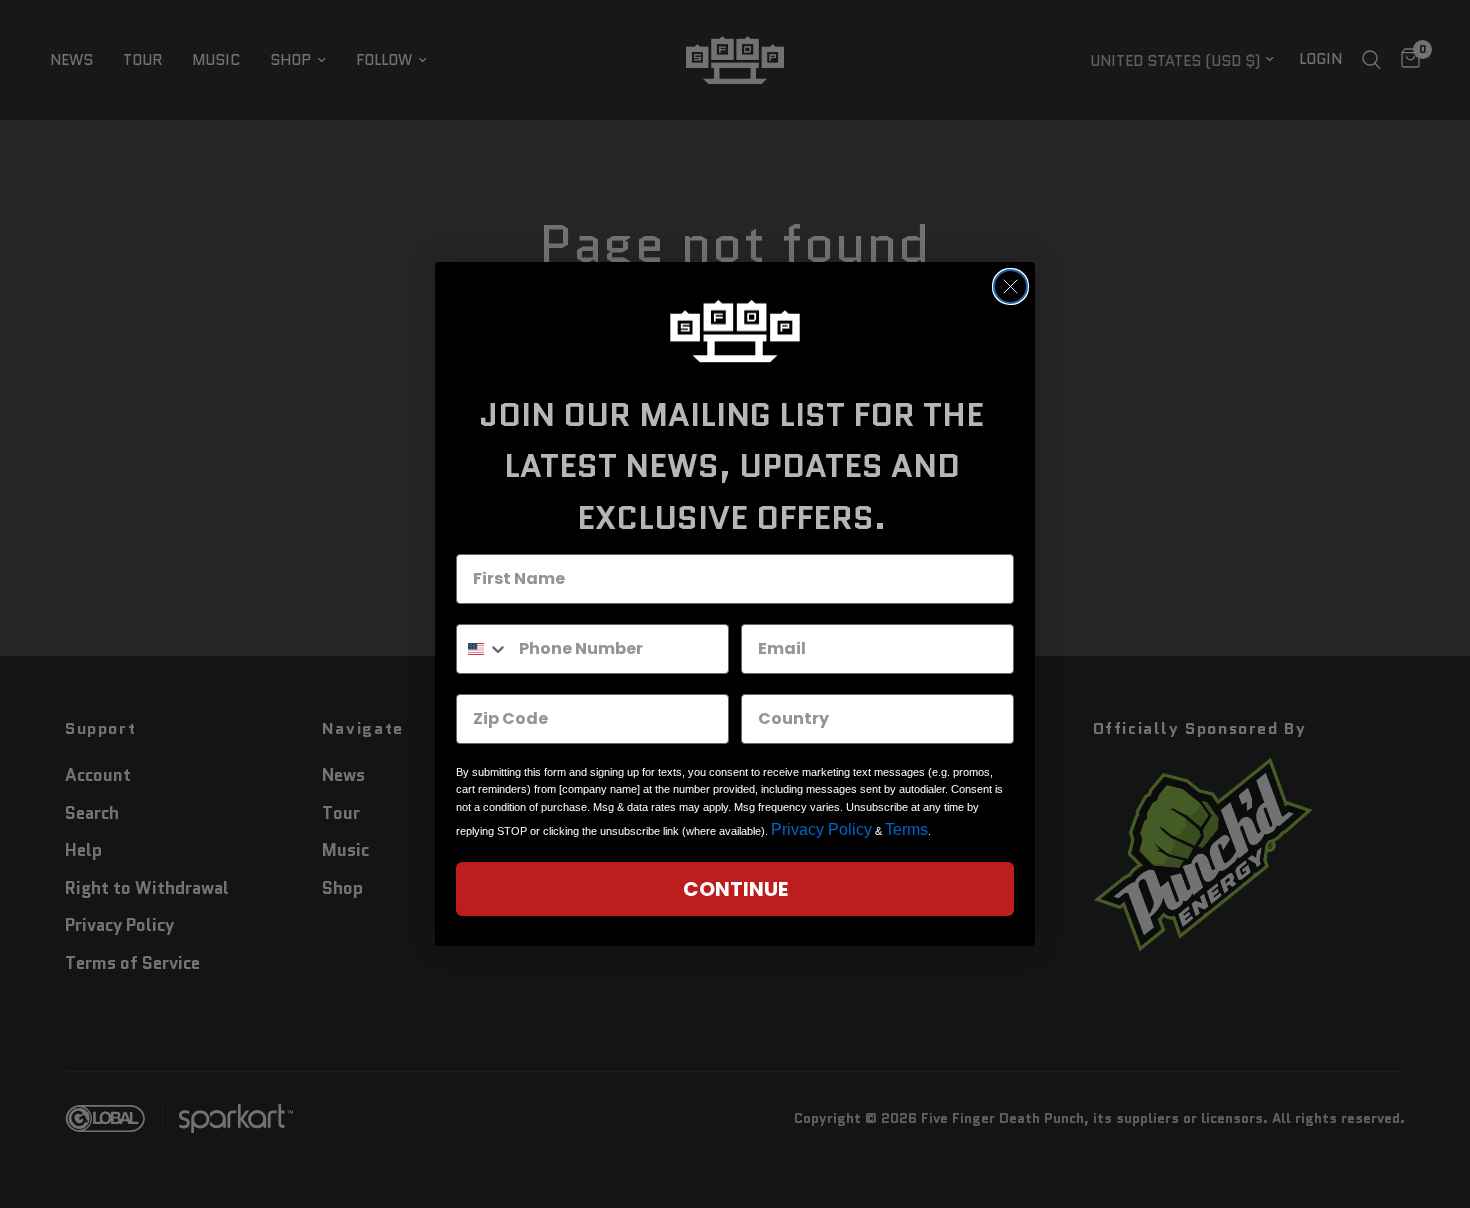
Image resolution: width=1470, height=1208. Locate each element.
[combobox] (483, 649)
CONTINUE (735, 889)
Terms (906, 829)
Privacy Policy (821, 829)
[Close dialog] (1010, 286)
